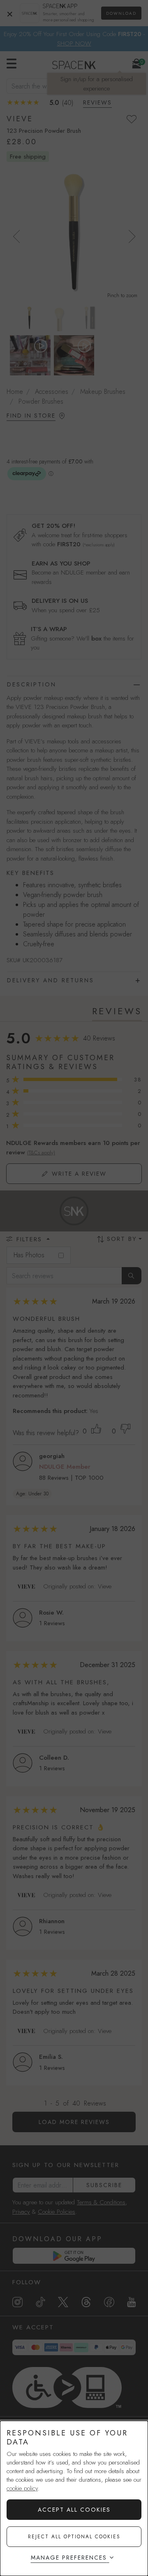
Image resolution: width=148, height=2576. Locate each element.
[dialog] (74, 2498)
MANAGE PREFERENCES (69, 2558)
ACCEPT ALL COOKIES (74, 2510)
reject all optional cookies (74, 2537)
